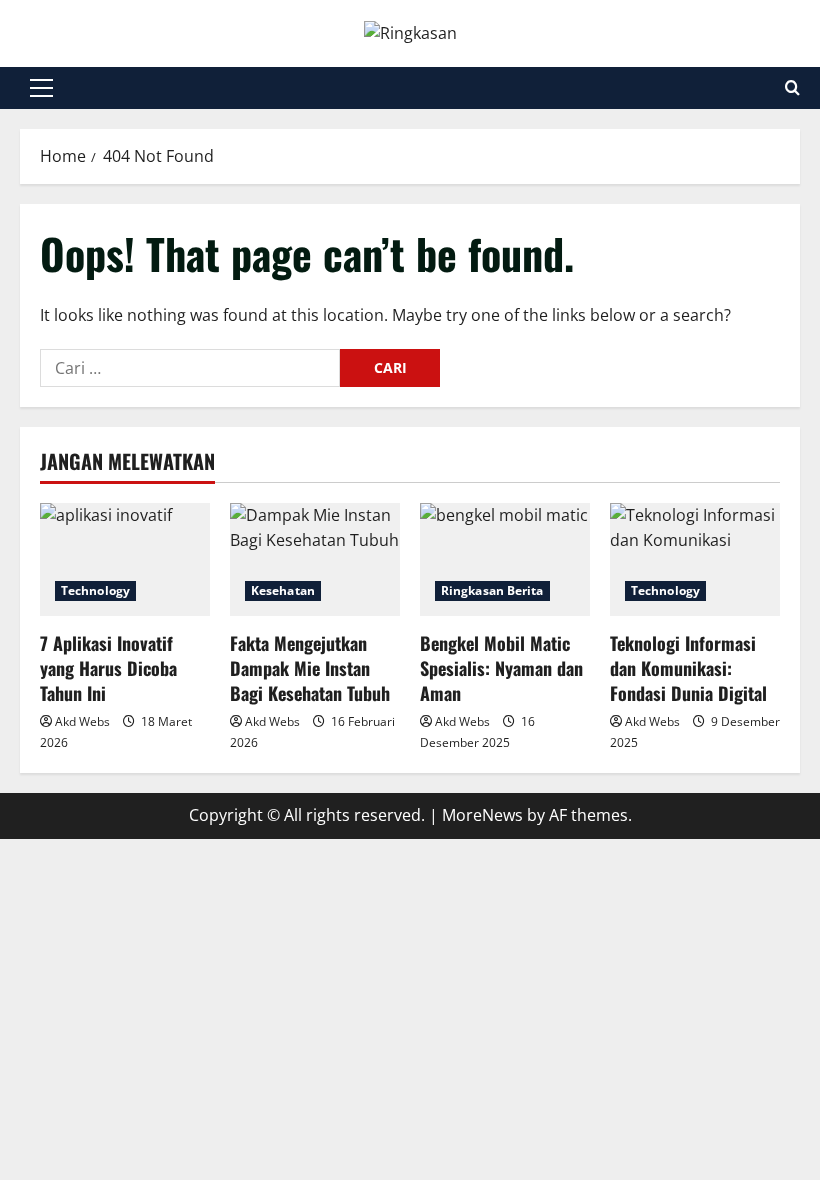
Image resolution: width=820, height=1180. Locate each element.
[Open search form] (792, 87)
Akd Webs (82, 721)
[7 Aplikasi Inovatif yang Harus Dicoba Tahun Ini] (125, 559)
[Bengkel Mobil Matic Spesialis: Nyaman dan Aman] (505, 559)
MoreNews (482, 815)
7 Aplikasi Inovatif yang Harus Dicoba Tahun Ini (108, 668)
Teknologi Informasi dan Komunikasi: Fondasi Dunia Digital (688, 668)
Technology (95, 590)
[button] (41, 88)
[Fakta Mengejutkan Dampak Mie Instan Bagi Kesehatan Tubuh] (315, 559)
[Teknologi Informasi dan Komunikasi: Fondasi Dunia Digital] (695, 559)
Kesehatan (283, 590)
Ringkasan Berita (492, 590)
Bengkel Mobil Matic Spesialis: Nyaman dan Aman (501, 668)
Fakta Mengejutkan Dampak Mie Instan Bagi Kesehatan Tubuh (310, 668)
